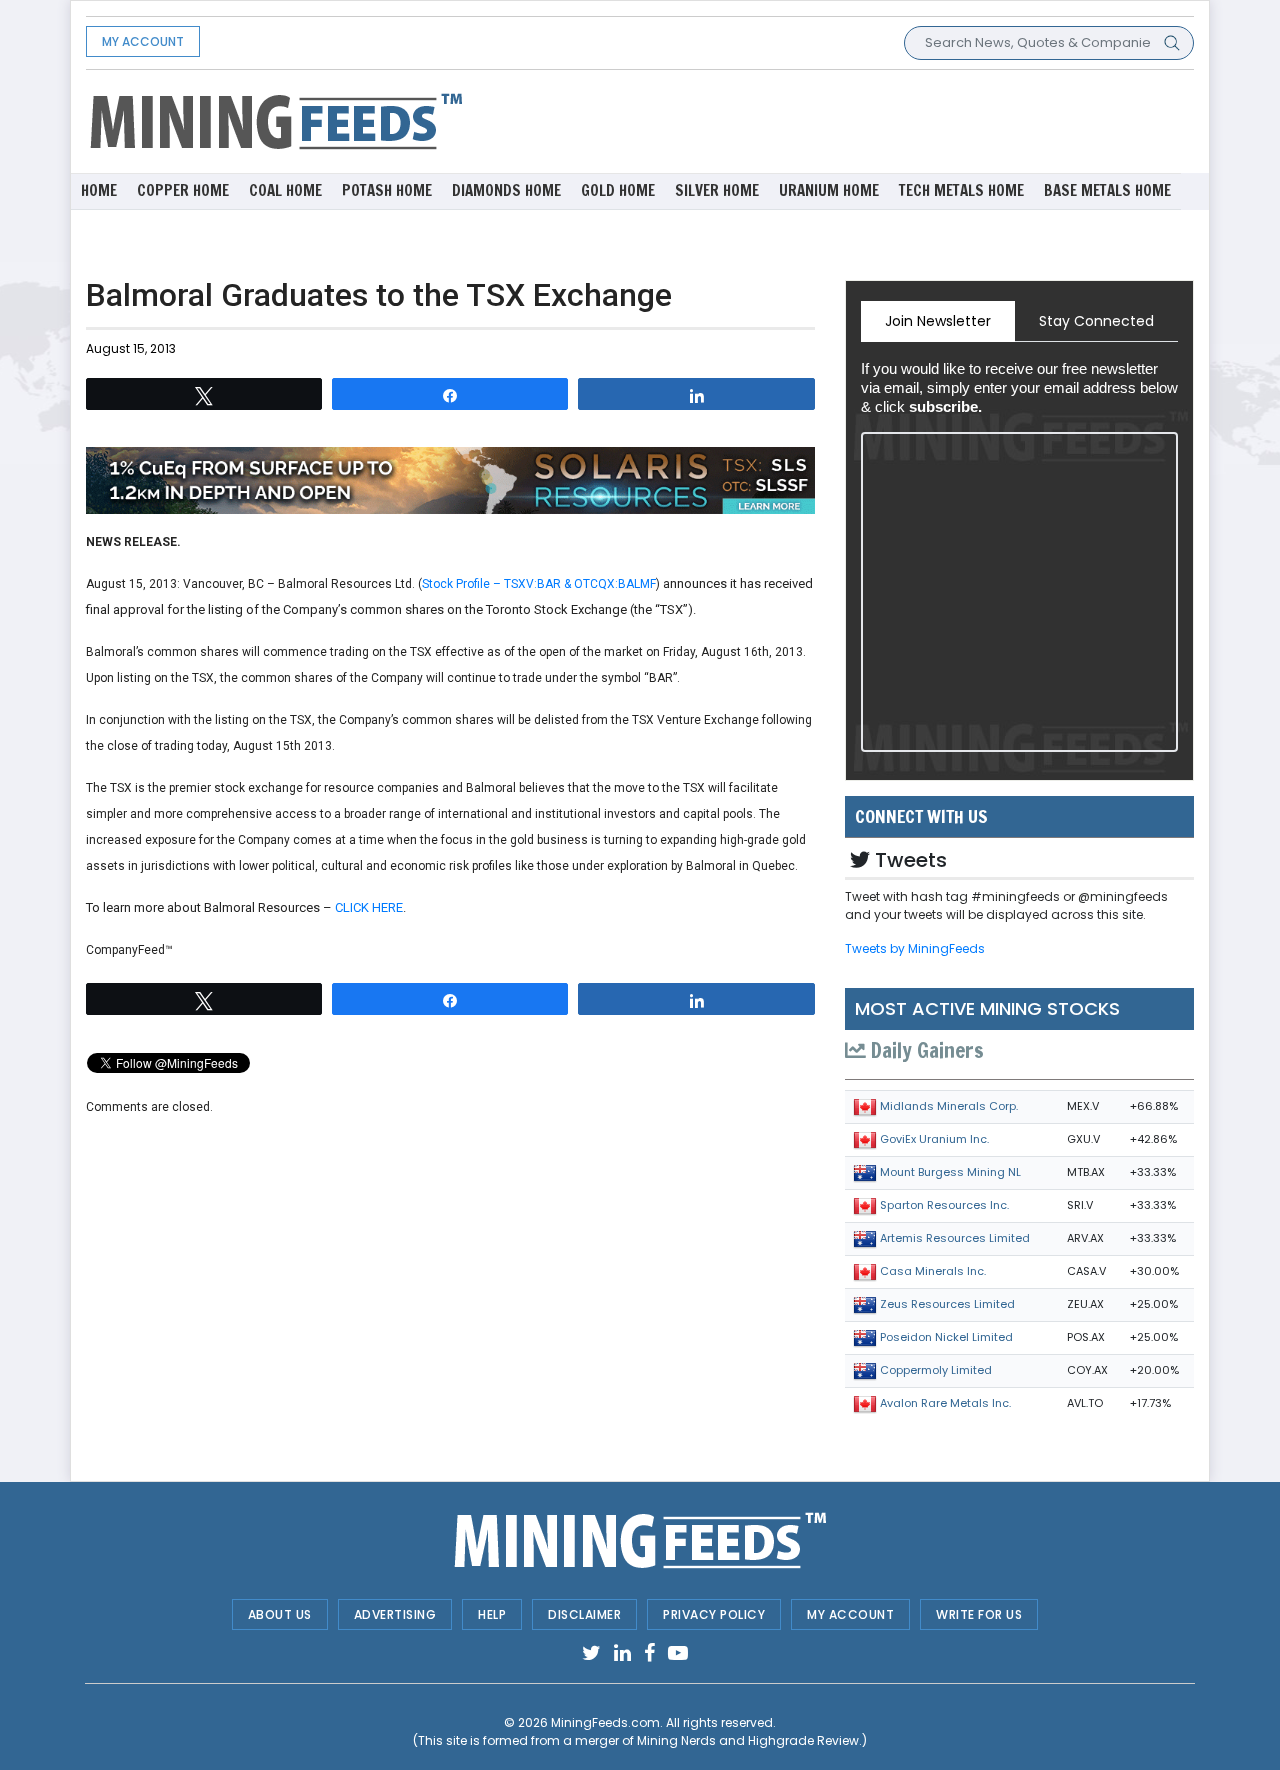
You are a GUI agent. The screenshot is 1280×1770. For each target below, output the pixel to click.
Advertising (395, 1614)
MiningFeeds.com (605, 1722)
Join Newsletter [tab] (938, 321)
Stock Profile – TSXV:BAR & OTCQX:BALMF (539, 584)
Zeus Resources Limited (947, 1304)
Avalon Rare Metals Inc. (945, 1403)
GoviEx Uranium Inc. (934, 1139)
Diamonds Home (506, 190)
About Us (280, 1614)
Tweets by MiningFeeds (915, 948)
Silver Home (717, 190)
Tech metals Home (961, 190)
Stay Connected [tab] (1096, 321)
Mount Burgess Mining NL (950, 1172)
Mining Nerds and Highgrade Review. (749, 1740)
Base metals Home (1107, 190)
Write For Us (979, 1614)
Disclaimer (584, 1614)
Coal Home (285, 190)
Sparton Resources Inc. (944, 1205)
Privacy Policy (714, 1614)
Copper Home (183, 190)
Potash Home (387, 190)
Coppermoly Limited (936, 1370)
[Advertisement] (829, 120)
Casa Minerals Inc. (933, 1271)
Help (492, 1614)
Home (99, 190)
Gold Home (618, 190)
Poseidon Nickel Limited (946, 1337)
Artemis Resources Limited (955, 1238)
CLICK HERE (369, 907)
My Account (143, 41)
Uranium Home (829, 190)
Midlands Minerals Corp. (949, 1106)
